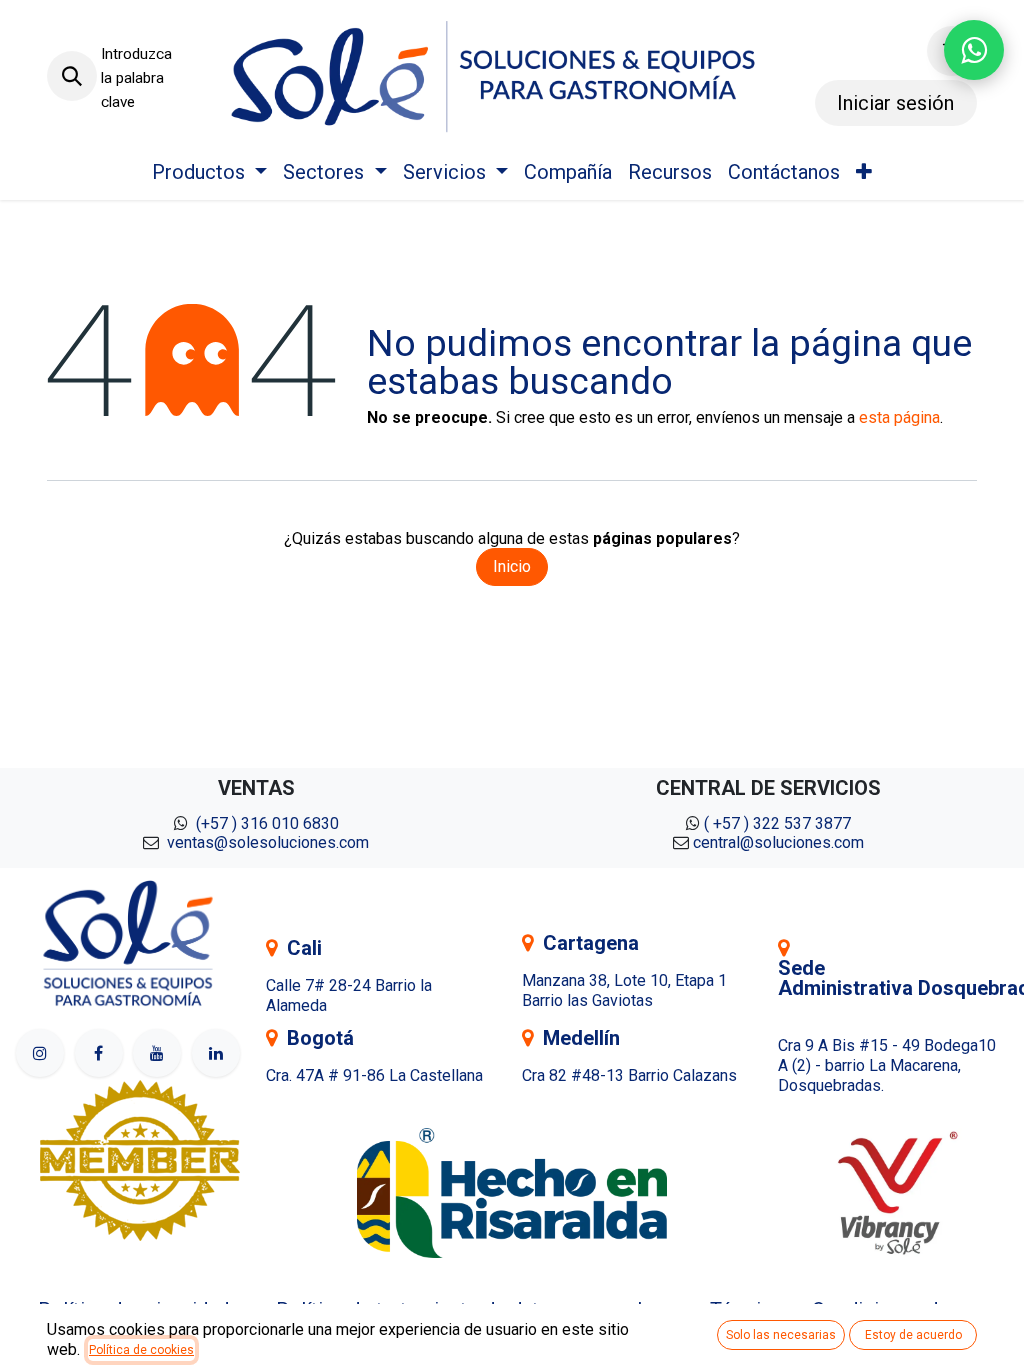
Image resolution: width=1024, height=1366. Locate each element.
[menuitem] (209, 172)
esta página (899, 417)
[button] (72, 76)
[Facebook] (99, 1053)
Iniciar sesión (895, 103)
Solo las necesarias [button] (781, 1335)
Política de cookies (141, 1350)
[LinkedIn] (216, 1053)
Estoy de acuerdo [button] (913, 1335)
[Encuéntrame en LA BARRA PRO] (140, 1159)
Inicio (512, 566)
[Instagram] (40, 1053)
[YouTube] (157, 1053)
